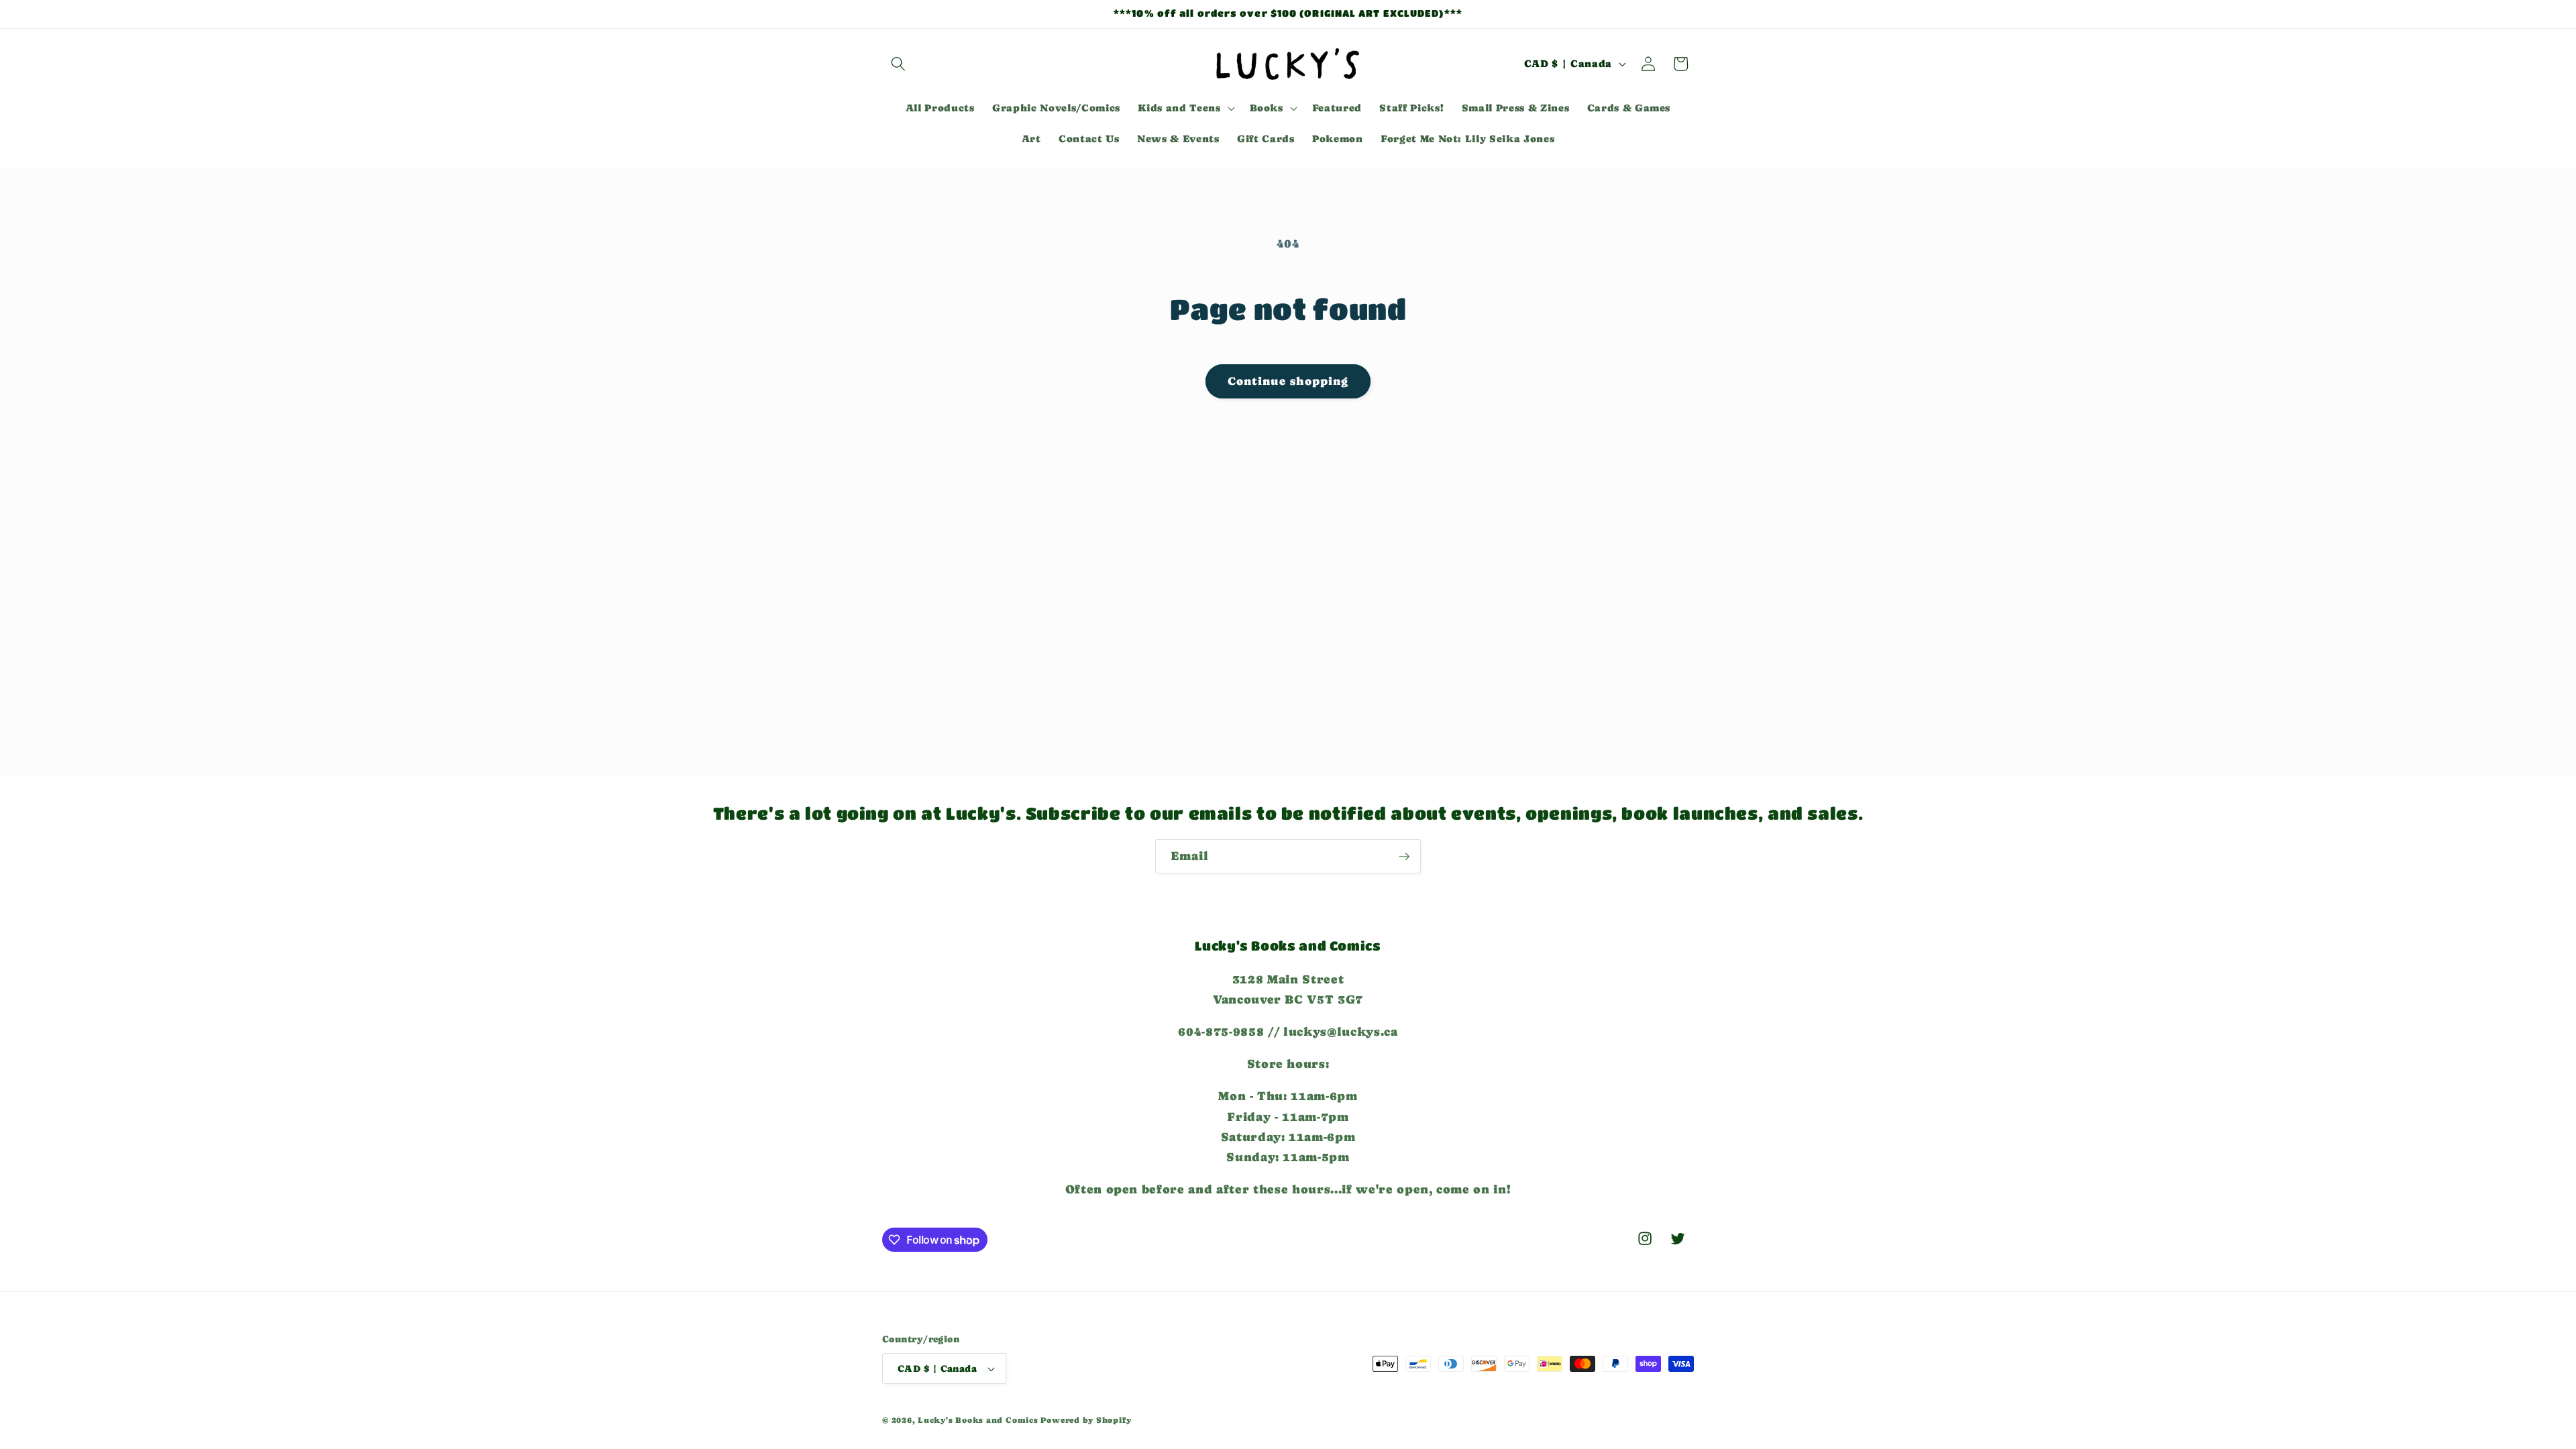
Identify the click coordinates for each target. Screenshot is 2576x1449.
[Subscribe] (1404, 857)
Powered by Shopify (1086, 1420)
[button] (898, 64)
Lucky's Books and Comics (978, 1420)
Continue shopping (1288, 381)
